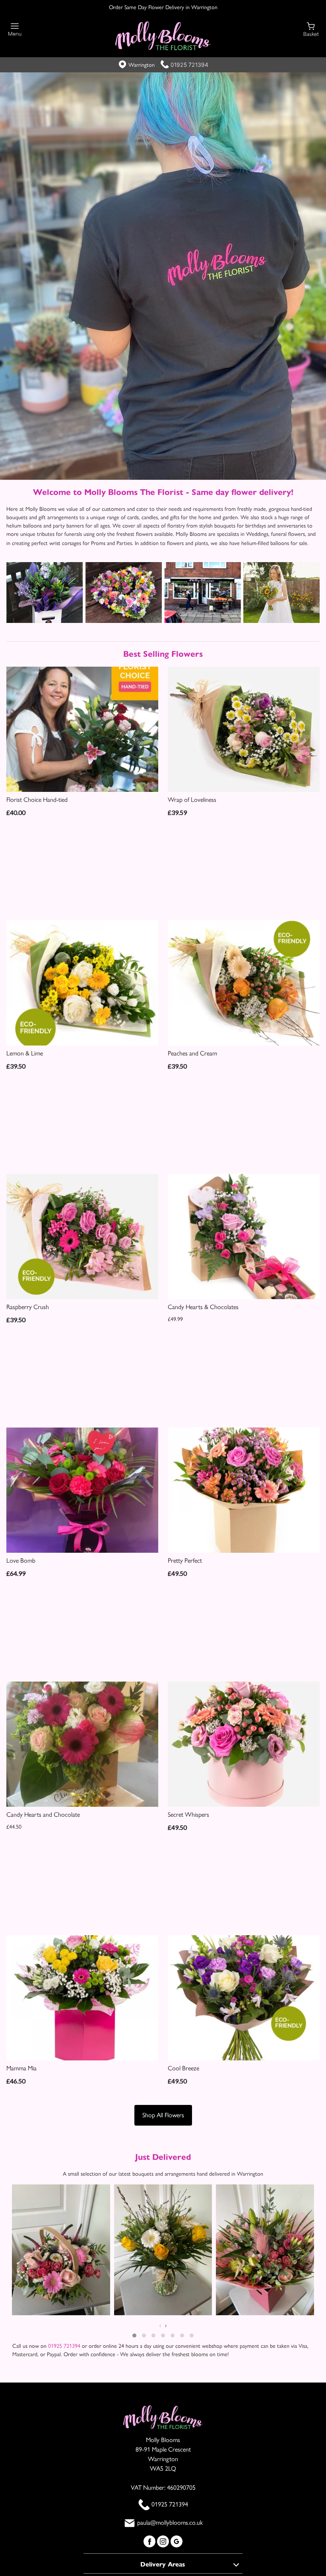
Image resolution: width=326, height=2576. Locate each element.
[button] (134, 2336)
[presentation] (160, 2326)
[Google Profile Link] (177, 2541)
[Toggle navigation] (15, 30)
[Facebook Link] (150, 2541)
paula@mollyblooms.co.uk (170, 2523)
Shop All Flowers (163, 2115)
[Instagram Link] (164, 2541)
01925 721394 (189, 65)
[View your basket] (311, 29)
